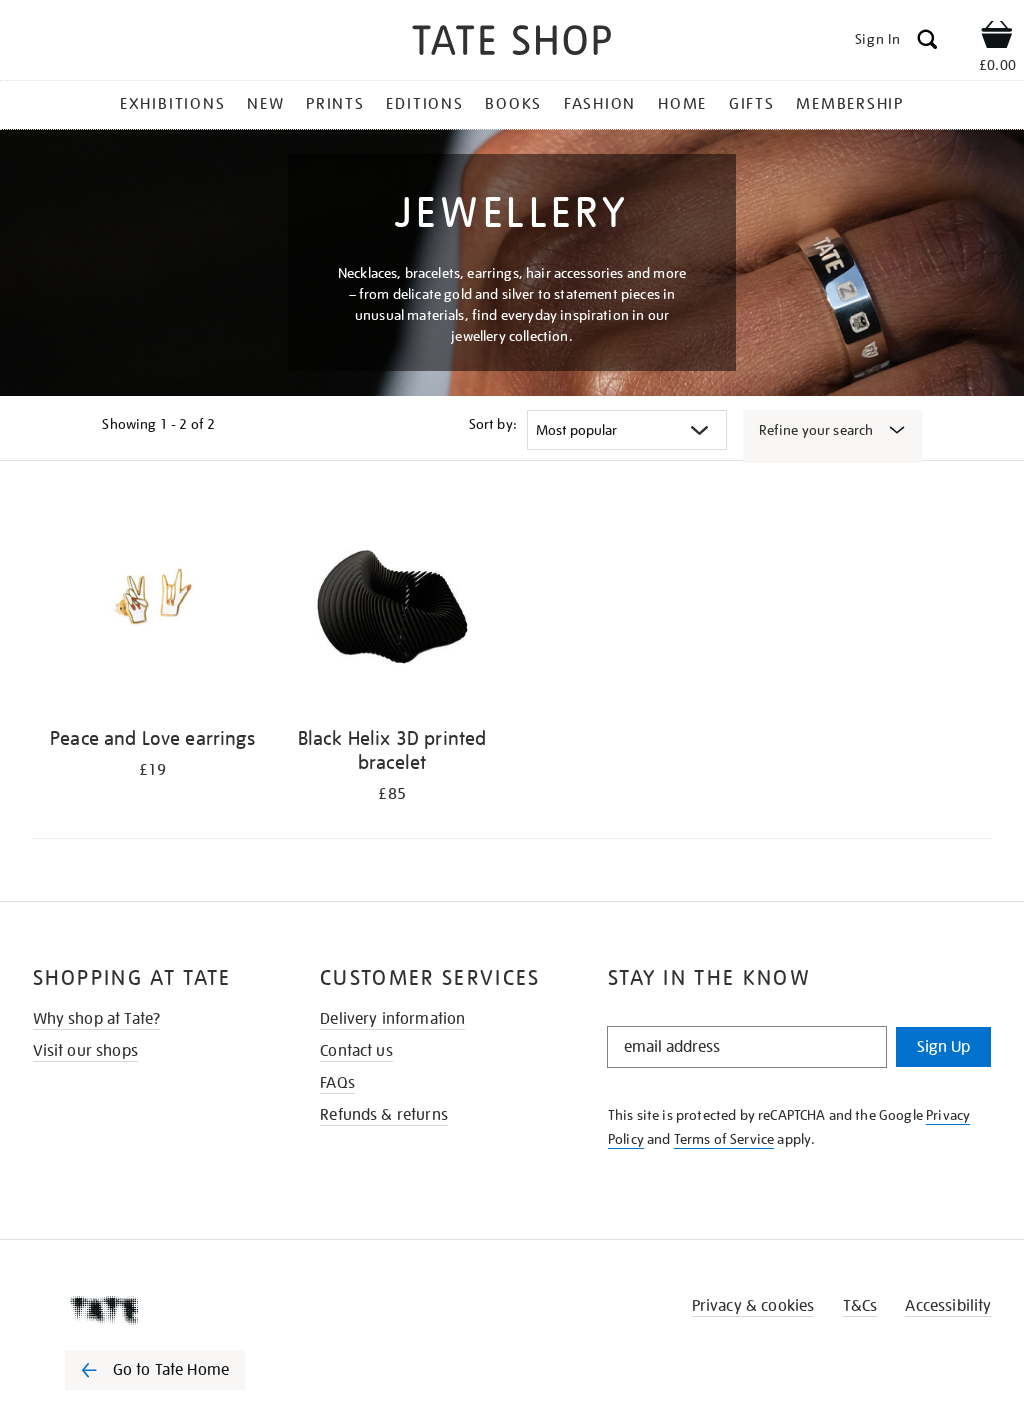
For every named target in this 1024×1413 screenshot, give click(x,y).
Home (682, 104)
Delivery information (392, 1019)
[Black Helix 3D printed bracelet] (392, 607)
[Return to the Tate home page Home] (512, 43)
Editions (424, 104)
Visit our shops (85, 1051)
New (265, 104)
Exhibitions (172, 104)
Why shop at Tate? (97, 1019)
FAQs (337, 1083)
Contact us (356, 1051)
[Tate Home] (169, 1310)
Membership (850, 104)
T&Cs (860, 1306)
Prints (335, 104)
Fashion (600, 104)
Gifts (752, 104)
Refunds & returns (384, 1115)
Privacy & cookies (753, 1306)
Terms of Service (724, 1139)
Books (513, 104)
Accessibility (948, 1306)
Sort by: (493, 424)
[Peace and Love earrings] (153, 607)
